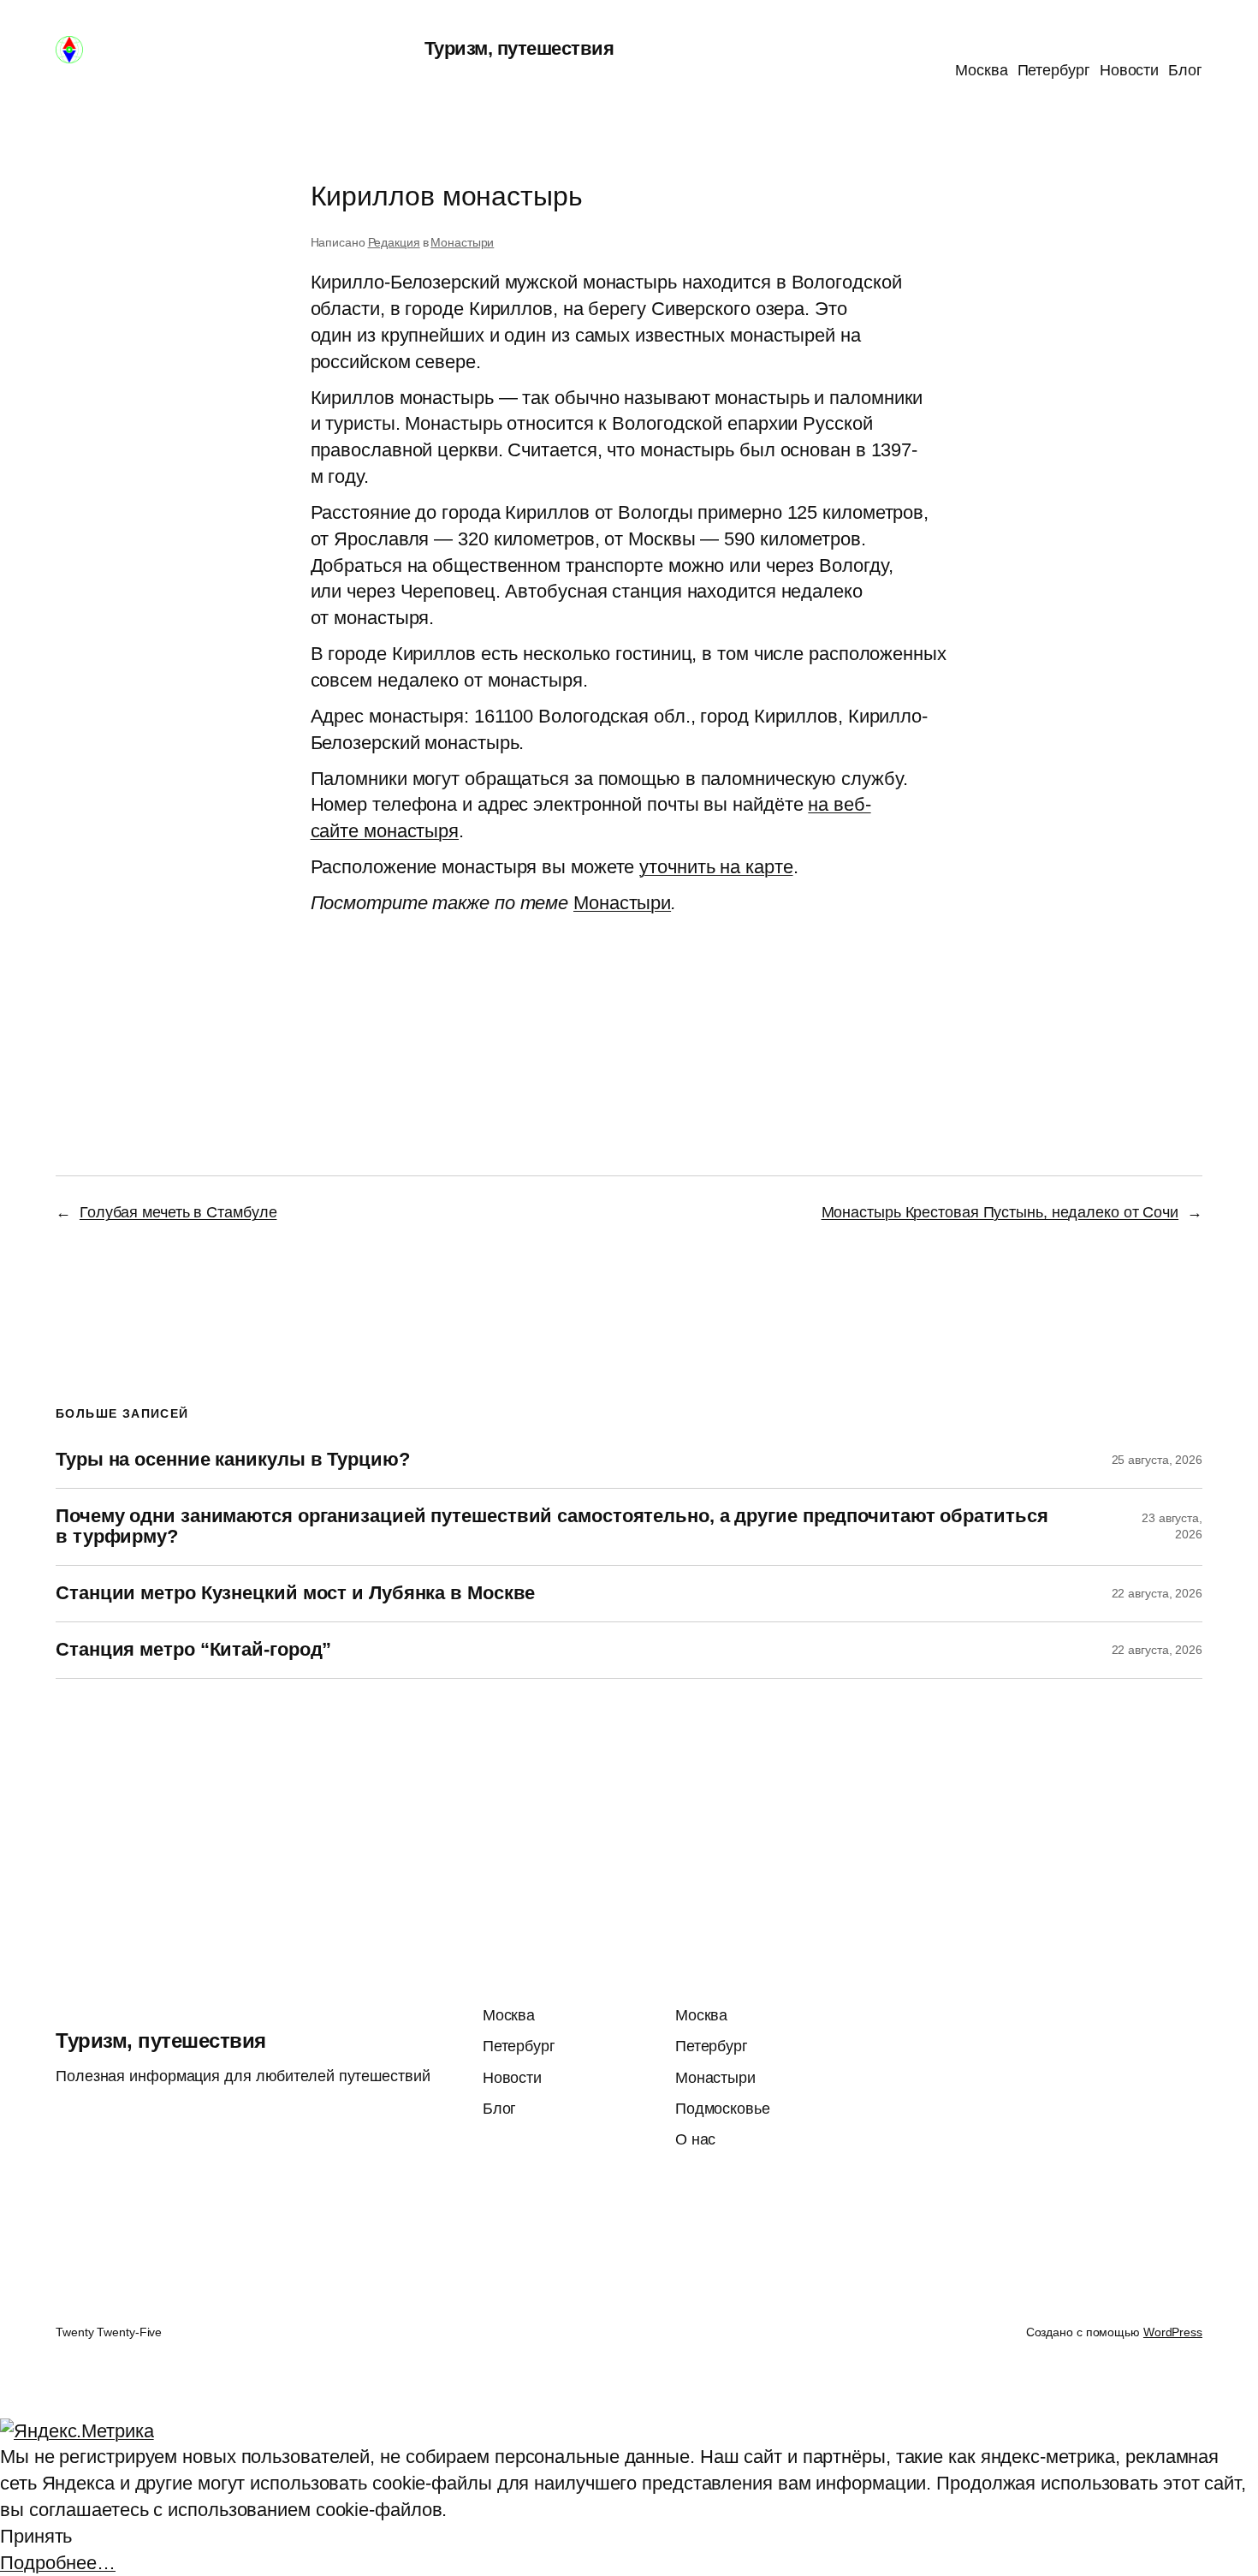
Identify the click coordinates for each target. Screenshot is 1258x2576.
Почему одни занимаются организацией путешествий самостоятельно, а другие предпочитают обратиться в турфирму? (552, 1527)
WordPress (1173, 2332)
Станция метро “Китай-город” (193, 1650)
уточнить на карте (716, 867)
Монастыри (462, 242)
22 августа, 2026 (1157, 1593)
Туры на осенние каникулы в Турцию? (233, 1460)
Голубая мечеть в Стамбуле (178, 1212)
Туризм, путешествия (519, 48)
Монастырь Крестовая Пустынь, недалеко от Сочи (1000, 1212)
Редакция (394, 242)
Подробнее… (58, 2563)
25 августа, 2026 (1157, 1460)
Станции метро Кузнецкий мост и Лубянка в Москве (295, 1593)
